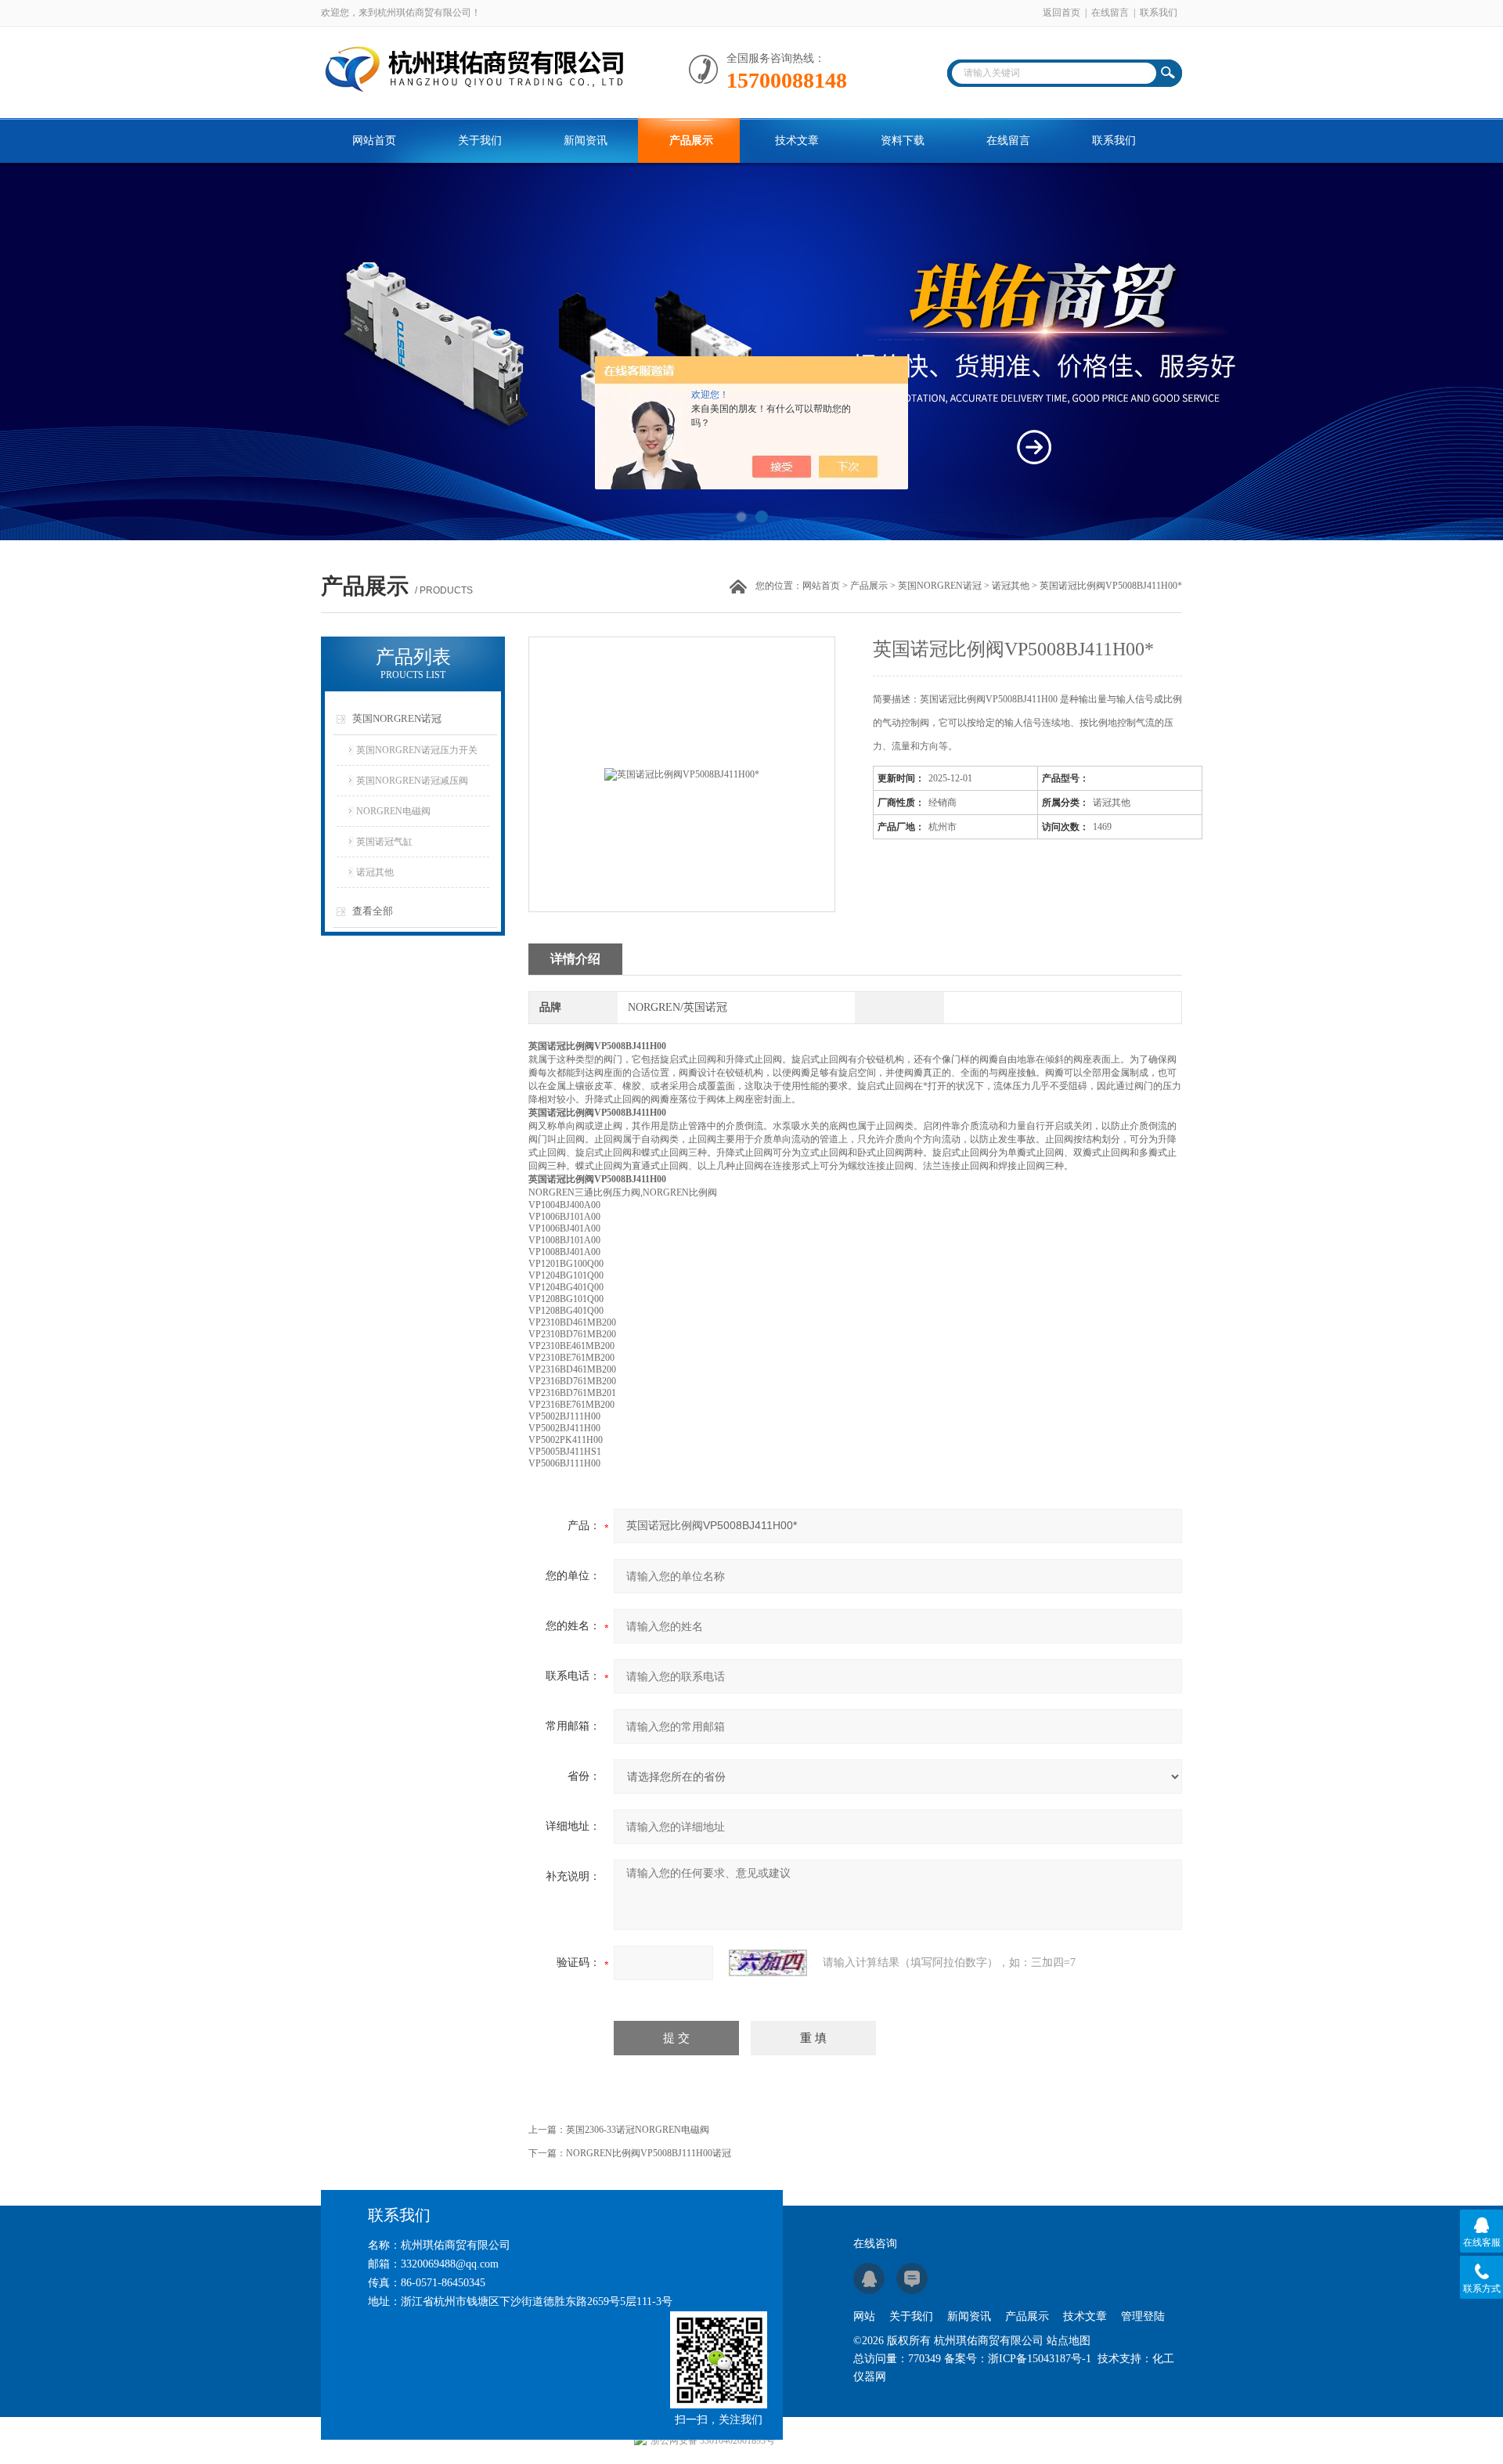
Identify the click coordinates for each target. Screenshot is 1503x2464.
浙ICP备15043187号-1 (1040, 2359)
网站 (864, 2316)
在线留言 (1110, 13)
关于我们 (480, 141)
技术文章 (797, 141)
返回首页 (1061, 13)
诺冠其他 (1011, 586)
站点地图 (1069, 2341)
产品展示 (691, 141)
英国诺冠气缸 (384, 842)
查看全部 (373, 911)
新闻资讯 (586, 141)
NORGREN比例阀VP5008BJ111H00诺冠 (649, 2153)
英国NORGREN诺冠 (940, 586)
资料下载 (903, 141)
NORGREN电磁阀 (393, 811)
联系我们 (1159, 13)
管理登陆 (1143, 2316)
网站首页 (374, 141)
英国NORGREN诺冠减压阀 (412, 781)
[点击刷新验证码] (768, 1963)
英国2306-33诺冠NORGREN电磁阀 (638, 2130)
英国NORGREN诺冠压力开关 (417, 750)
